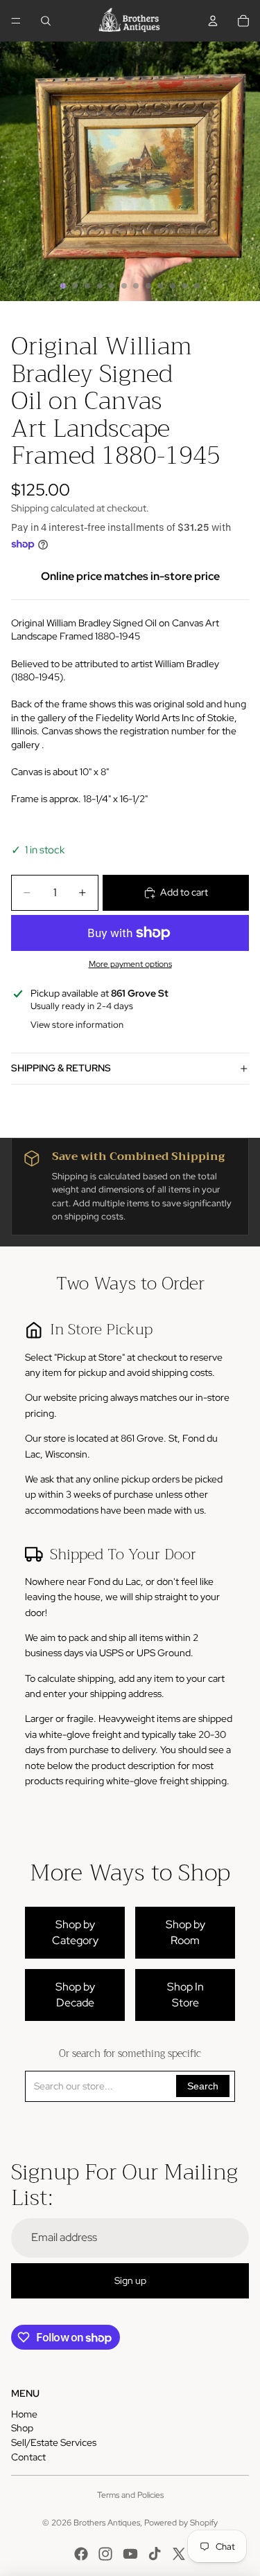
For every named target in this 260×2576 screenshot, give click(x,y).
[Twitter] (179, 2554)
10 (173, 286)
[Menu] (16, 21)
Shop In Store (185, 1994)
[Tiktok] (155, 2554)
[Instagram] (105, 2554)
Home (24, 2414)
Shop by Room (185, 1932)
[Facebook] (81, 2554)
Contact (28, 2457)
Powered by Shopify (181, 2523)
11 (185, 286)
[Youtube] (130, 2554)
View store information (77, 1025)
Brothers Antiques (107, 2523)
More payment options (130, 964)
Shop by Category (75, 1932)
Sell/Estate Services (54, 2442)
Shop (22, 2428)
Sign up (130, 2280)
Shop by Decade (75, 1994)
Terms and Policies (130, 2495)
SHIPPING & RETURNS (61, 1068)
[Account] (213, 21)
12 (197, 286)
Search (203, 2086)
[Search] (46, 21)
